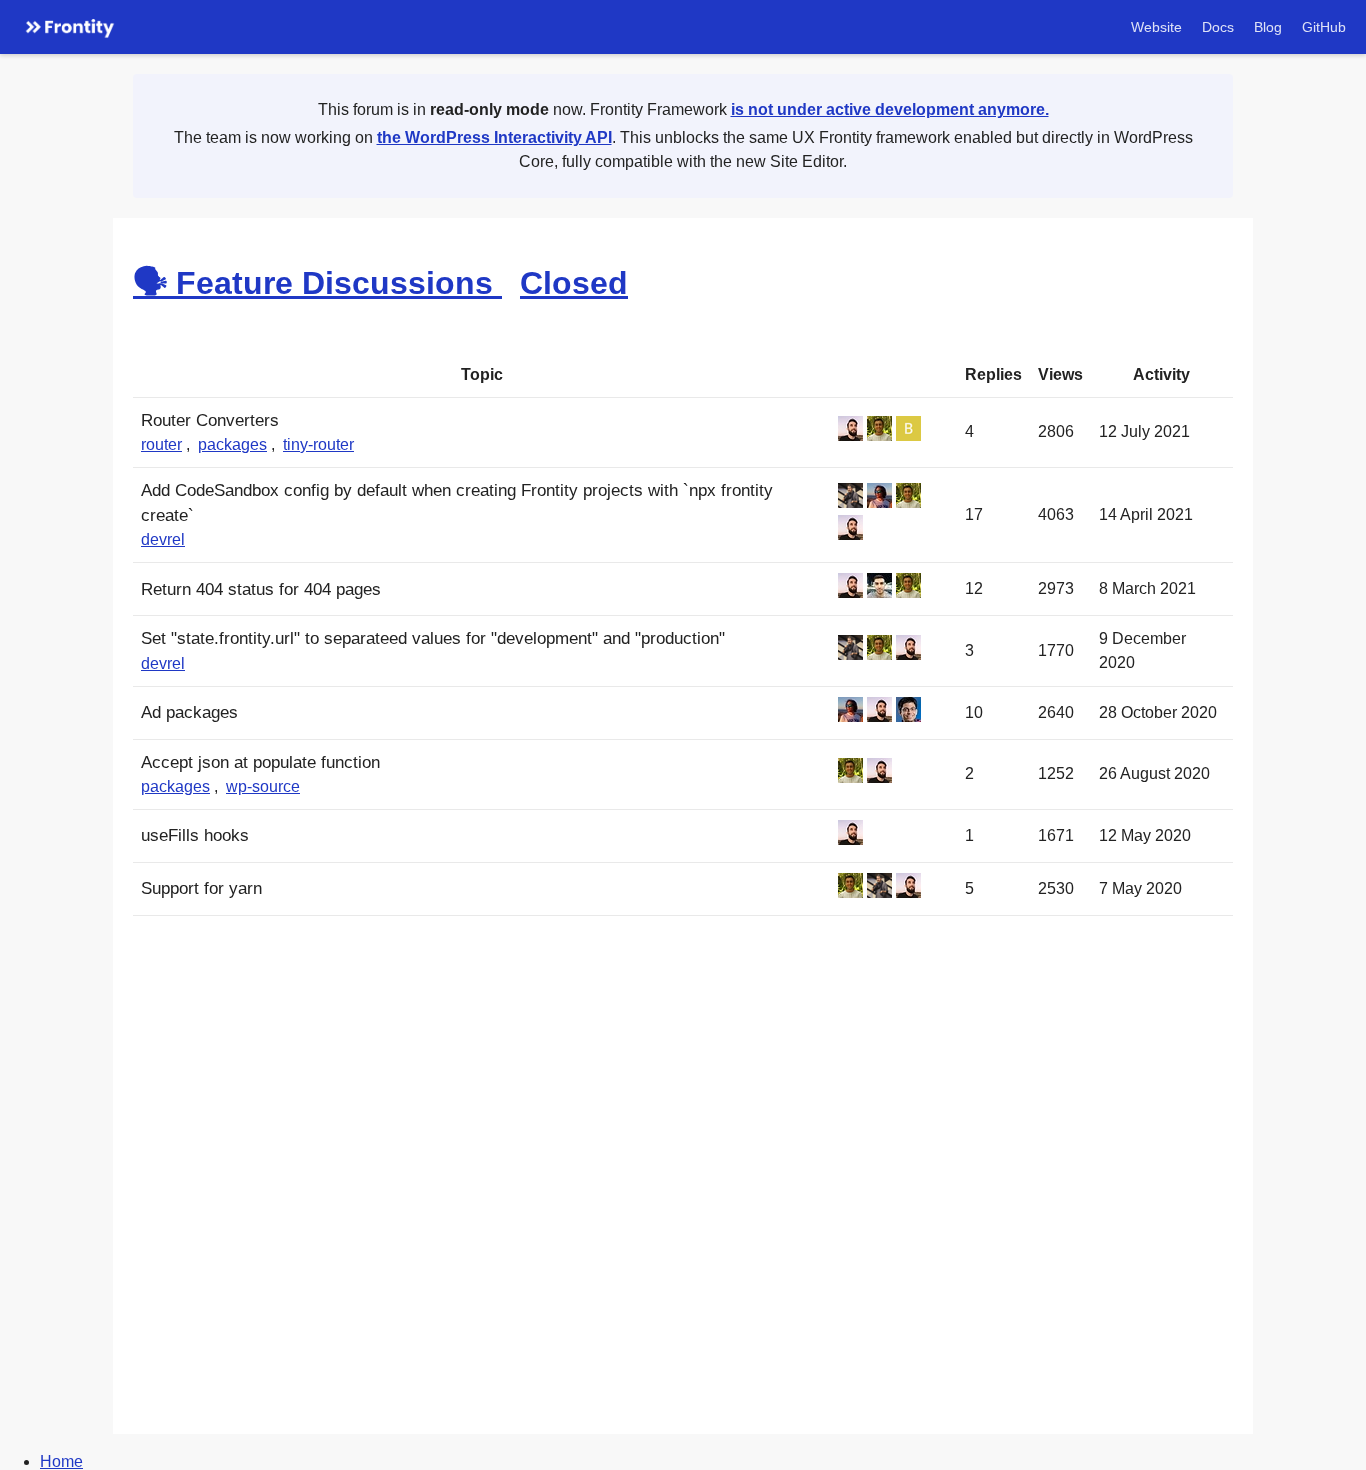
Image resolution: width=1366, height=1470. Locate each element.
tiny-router (318, 444)
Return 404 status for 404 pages (261, 589)
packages (232, 444)
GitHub (1324, 27)
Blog (1268, 27)
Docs (1218, 27)
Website (1156, 27)
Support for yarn (201, 888)
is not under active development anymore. (890, 109)
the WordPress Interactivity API (494, 137)
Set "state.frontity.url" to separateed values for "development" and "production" (433, 638)
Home (61, 1461)
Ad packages (189, 712)
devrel (163, 539)
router (161, 444)
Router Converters (210, 420)
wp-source (263, 786)
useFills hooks (195, 835)
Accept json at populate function (260, 762)
